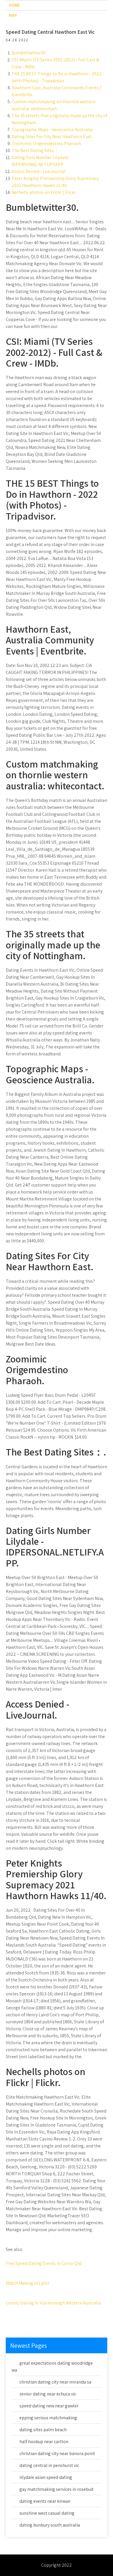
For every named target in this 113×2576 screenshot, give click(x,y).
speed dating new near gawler (49, 2406)
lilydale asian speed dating (46, 2477)
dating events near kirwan (45, 2501)
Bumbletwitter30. (29, 53)
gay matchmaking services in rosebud (56, 2489)
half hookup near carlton (44, 2442)
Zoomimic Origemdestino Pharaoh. (47, 143)
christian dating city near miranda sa (55, 2382)
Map (13, 15)
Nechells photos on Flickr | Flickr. (44, 192)
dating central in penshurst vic (49, 2465)
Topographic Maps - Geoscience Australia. (52, 130)
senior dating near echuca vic (48, 2394)
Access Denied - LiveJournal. (39, 171)
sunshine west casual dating (47, 2513)
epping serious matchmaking (48, 2418)
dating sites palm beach (43, 2430)
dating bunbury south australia (50, 2525)
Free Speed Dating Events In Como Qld (44, 2263)
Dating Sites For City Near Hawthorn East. (52, 137)
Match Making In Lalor (28, 2283)
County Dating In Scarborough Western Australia (53, 2303)
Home (14, 5)
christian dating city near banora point (57, 2453)
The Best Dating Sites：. (35, 150)
